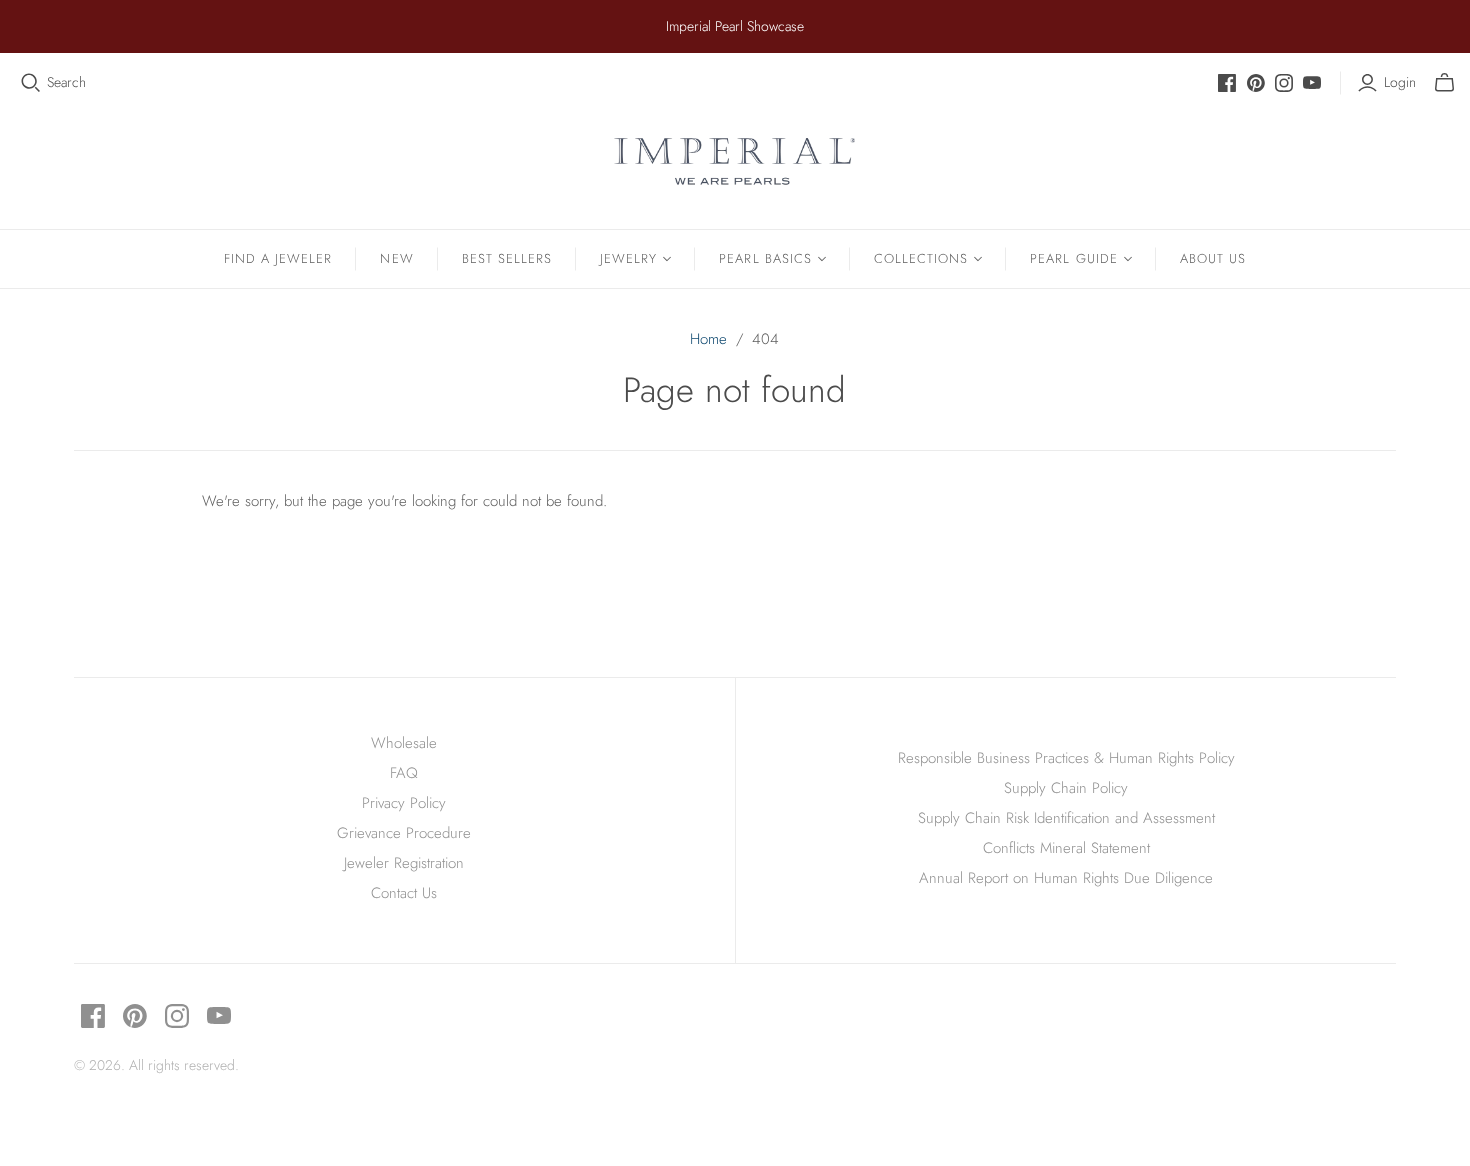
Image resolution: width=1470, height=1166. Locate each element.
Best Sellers (507, 258)
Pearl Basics (765, 258)
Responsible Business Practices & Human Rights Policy (1066, 758)
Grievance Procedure (404, 833)
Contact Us (404, 893)
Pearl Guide (1073, 258)
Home (708, 339)
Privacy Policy (404, 803)
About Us (1213, 258)
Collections (921, 258)
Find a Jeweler (278, 258)
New (396, 258)
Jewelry (628, 258)
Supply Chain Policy (1066, 788)
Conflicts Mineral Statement (1066, 848)
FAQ (404, 773)
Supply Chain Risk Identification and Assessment (1066, 818)
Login (1400, 82)
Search (66, 82)
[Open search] (31, 83)
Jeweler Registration (404, 863)
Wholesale (404, 743)
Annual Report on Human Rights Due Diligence (1066, 878)
